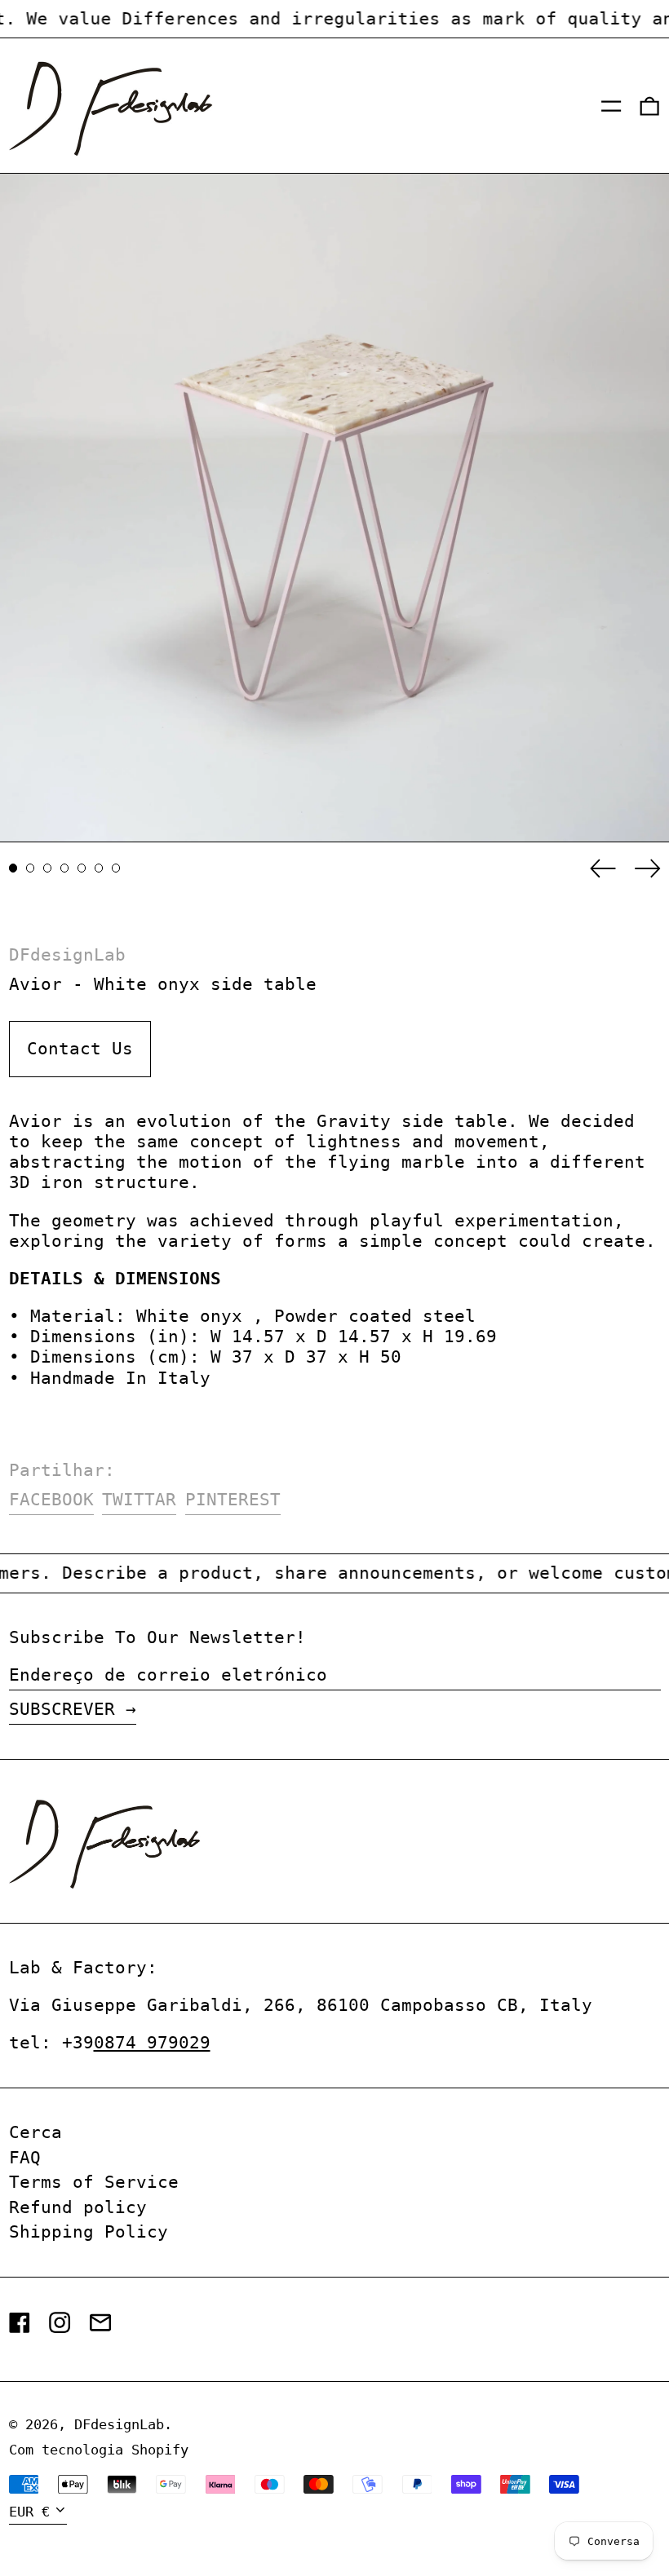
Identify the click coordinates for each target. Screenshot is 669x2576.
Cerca (35, 2132)
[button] (649, 106)
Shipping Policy (89, 2232)
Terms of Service (94, 2182)
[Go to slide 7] (116, 868)
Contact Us (80, 1049)
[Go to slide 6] (99, 868)
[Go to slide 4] (65, 868)
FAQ (25, 2158)
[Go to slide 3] (48, 868)
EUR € (29, 2512)
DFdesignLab (67, 955)
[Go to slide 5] (82, 868)
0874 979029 (152, 2043)
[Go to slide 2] (31, 868)
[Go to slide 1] (13, 868)
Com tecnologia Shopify (99, 2450)
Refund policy (78, 2207)
